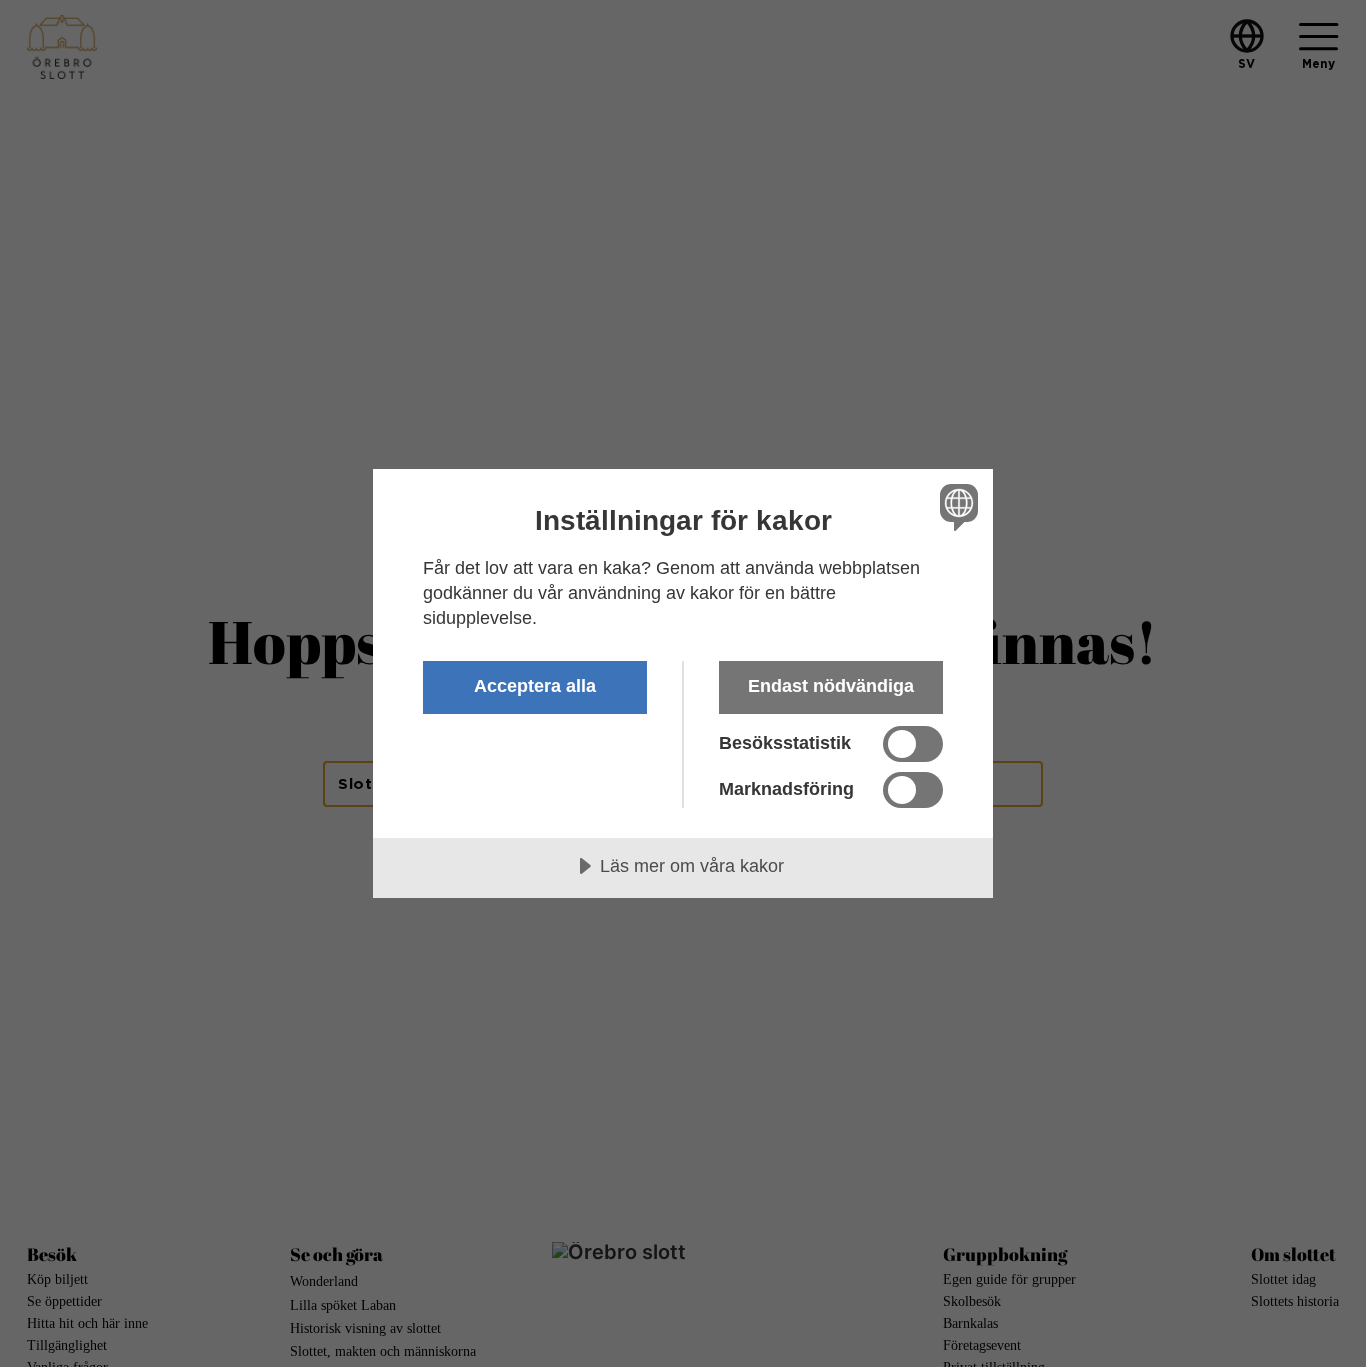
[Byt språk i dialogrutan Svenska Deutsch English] (955, 506)
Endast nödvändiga (831, 686)
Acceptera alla (535, 686)
